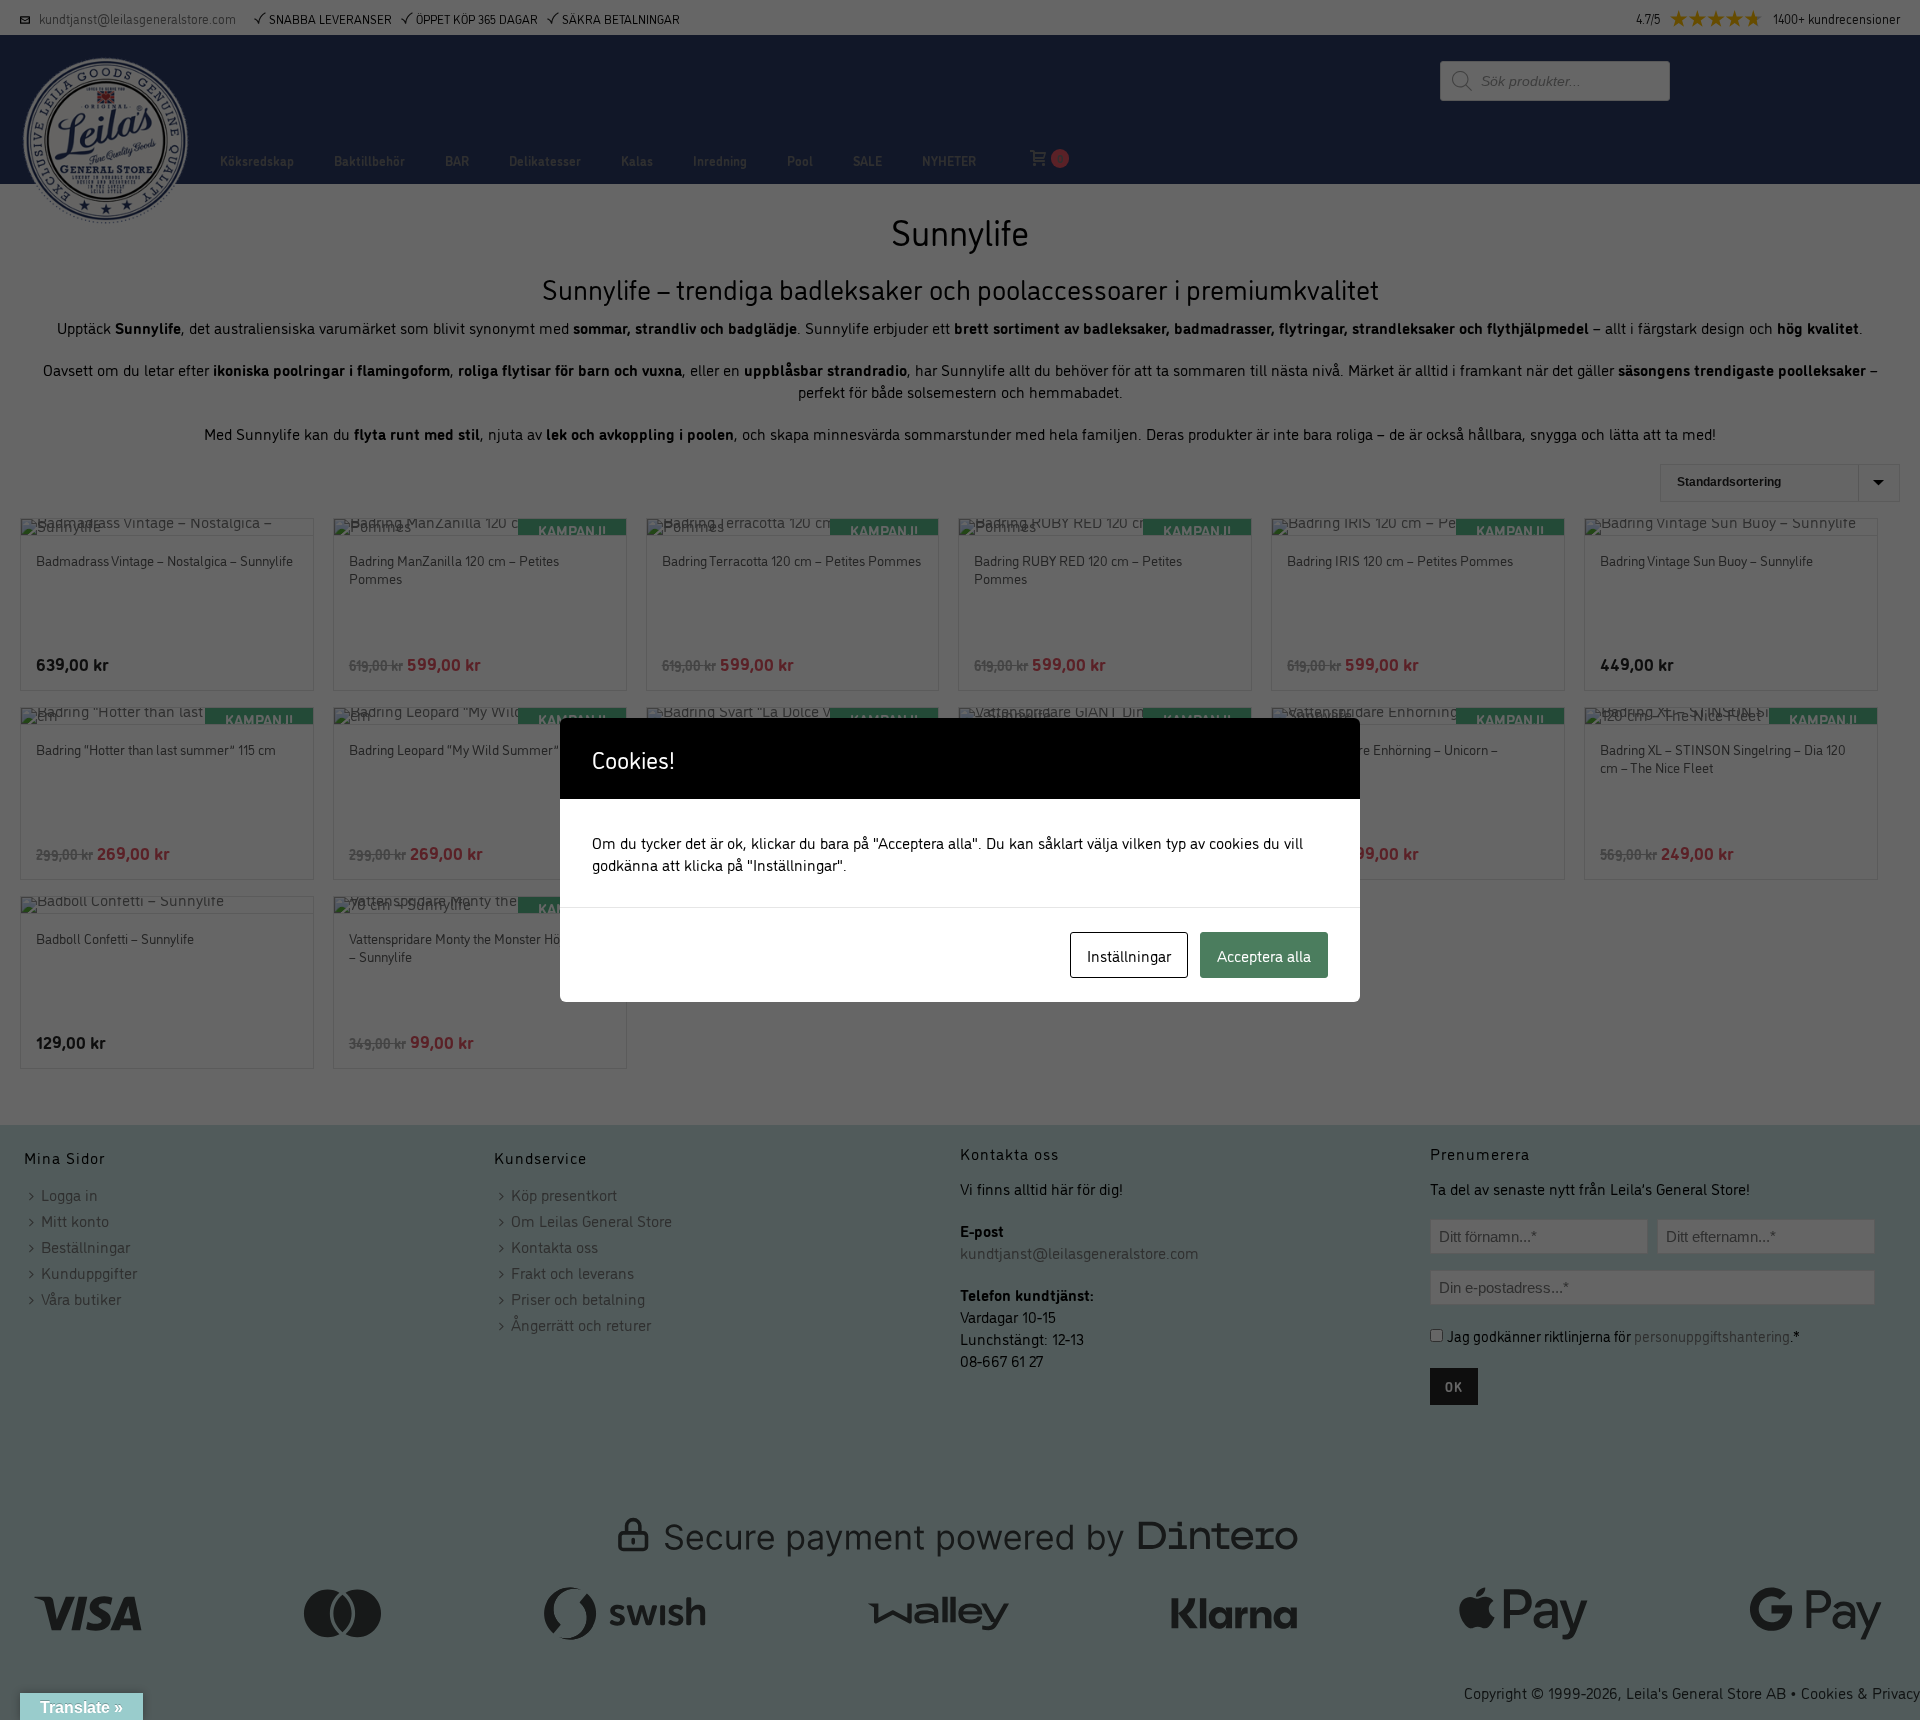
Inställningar (1129, 955)
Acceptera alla (1264, 955)
